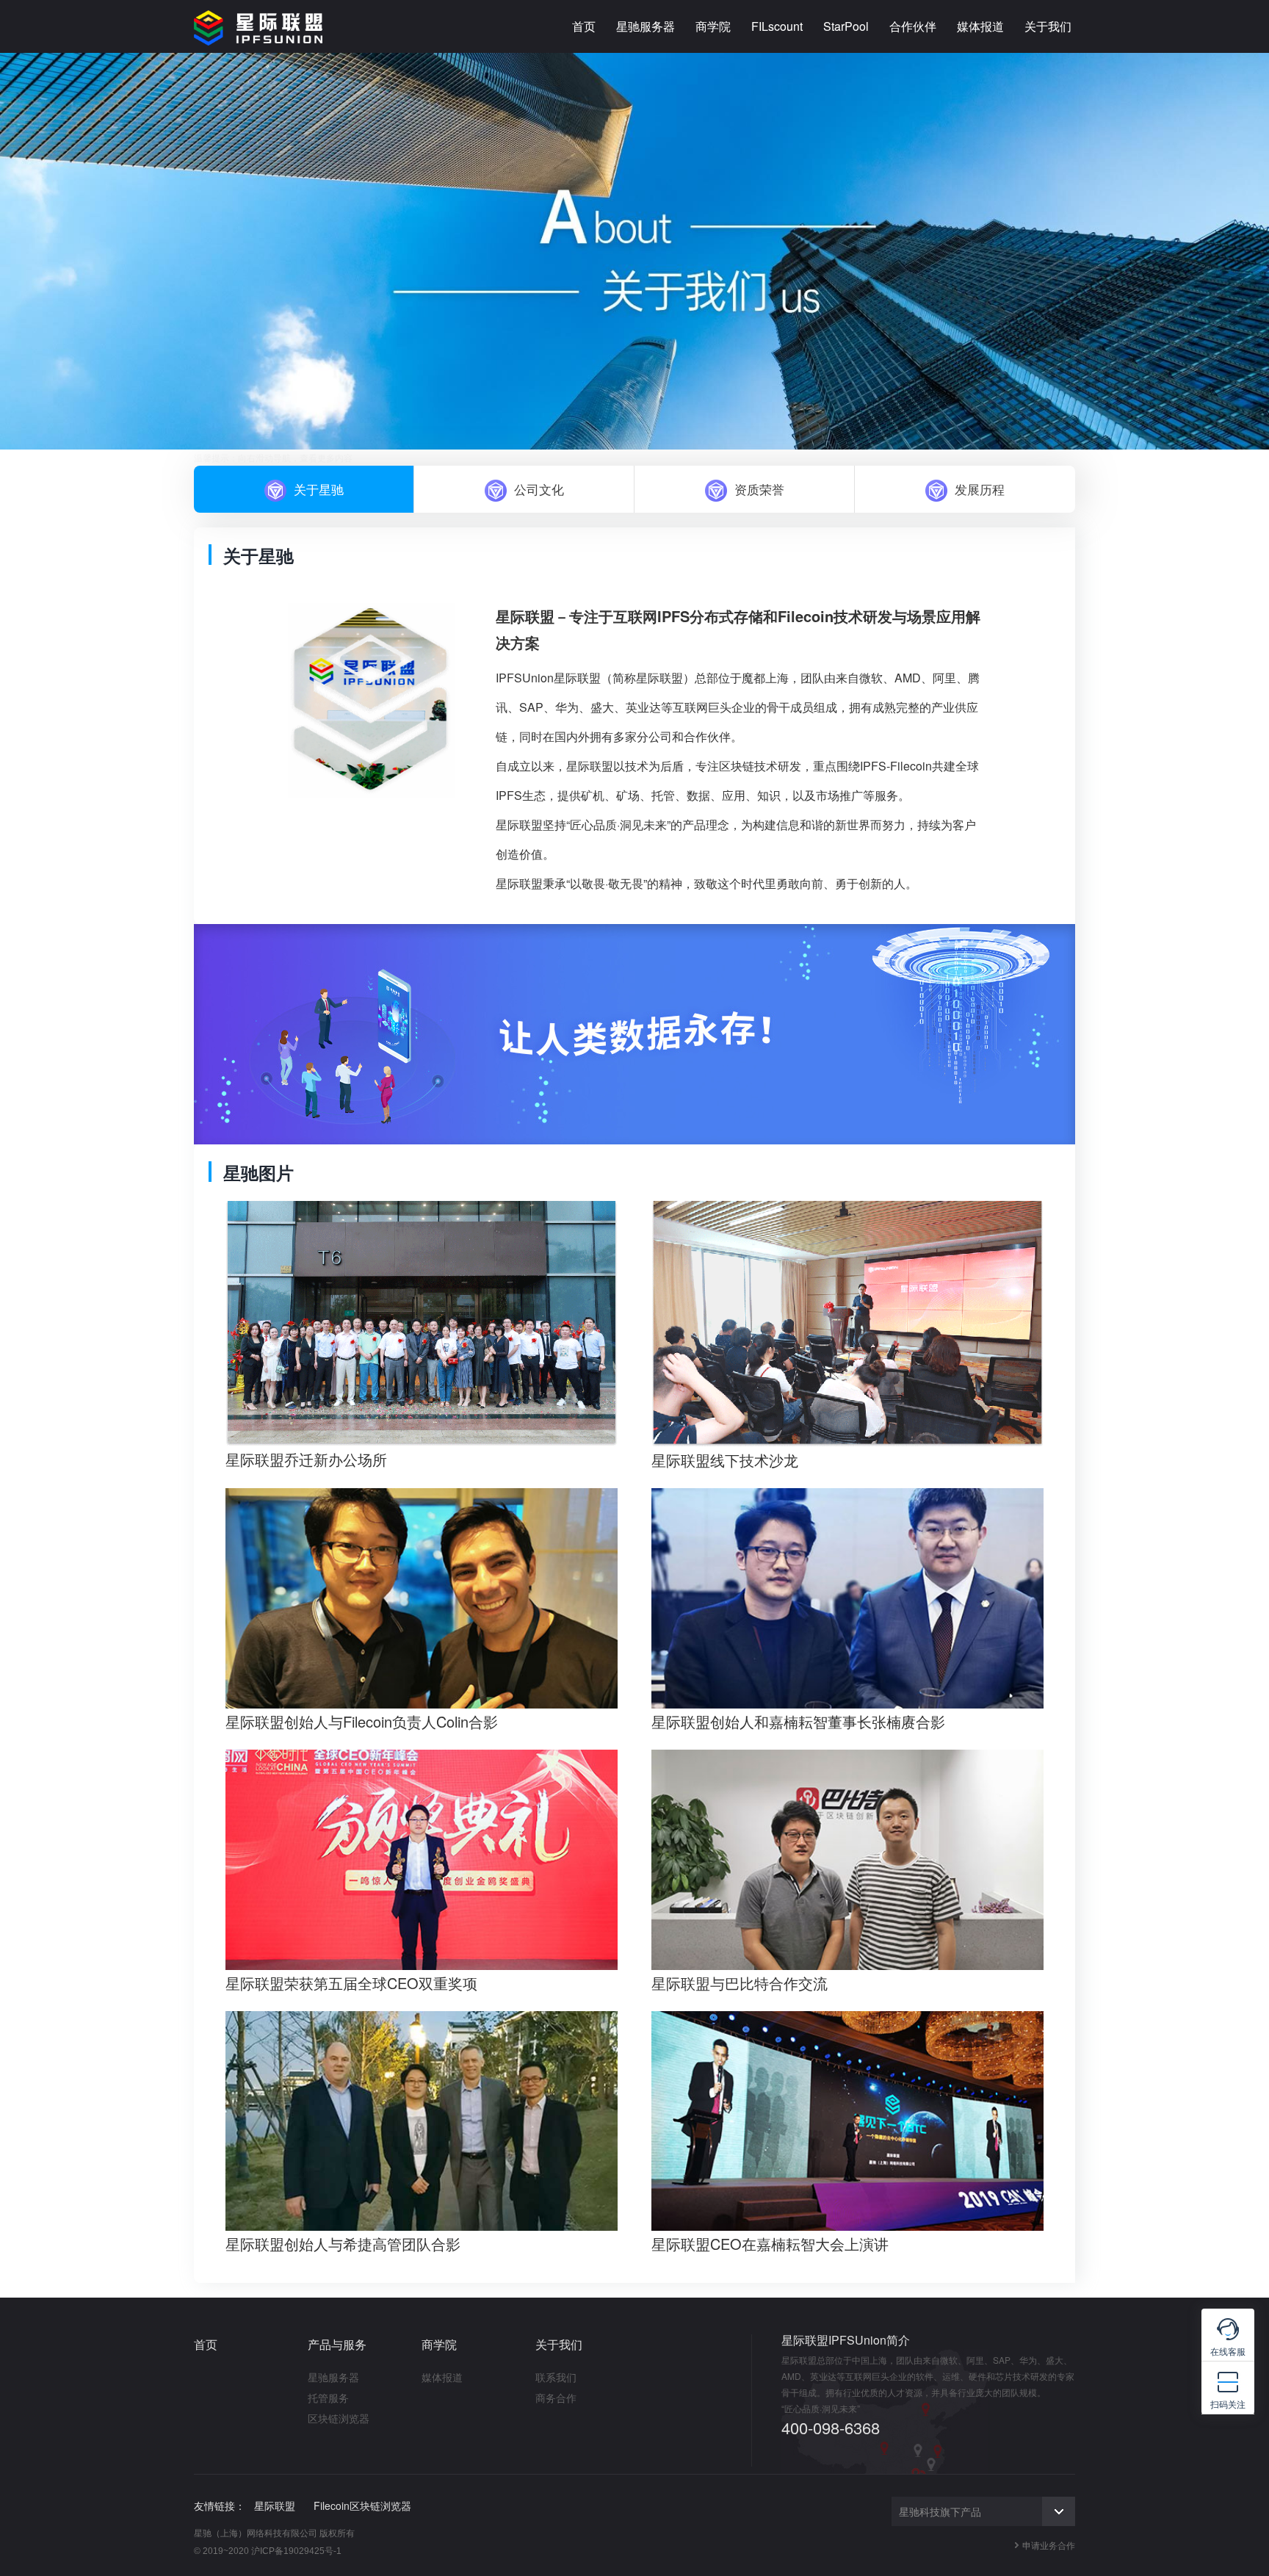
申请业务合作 (1049, 2545)
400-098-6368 (831, 2428)
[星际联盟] (258, 26)
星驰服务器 (646, 26)
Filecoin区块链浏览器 (362, 2505)
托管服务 (328, 2398)
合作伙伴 (913, 26)
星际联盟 (275, 2505)
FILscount (777, 26)
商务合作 (556, 2398)
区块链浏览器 (339, 2418)
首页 (584, 26)
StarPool (846, 26)
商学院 (713, 26)
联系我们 (556, 2377)
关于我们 (1048, 26)
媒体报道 (980, 26)
